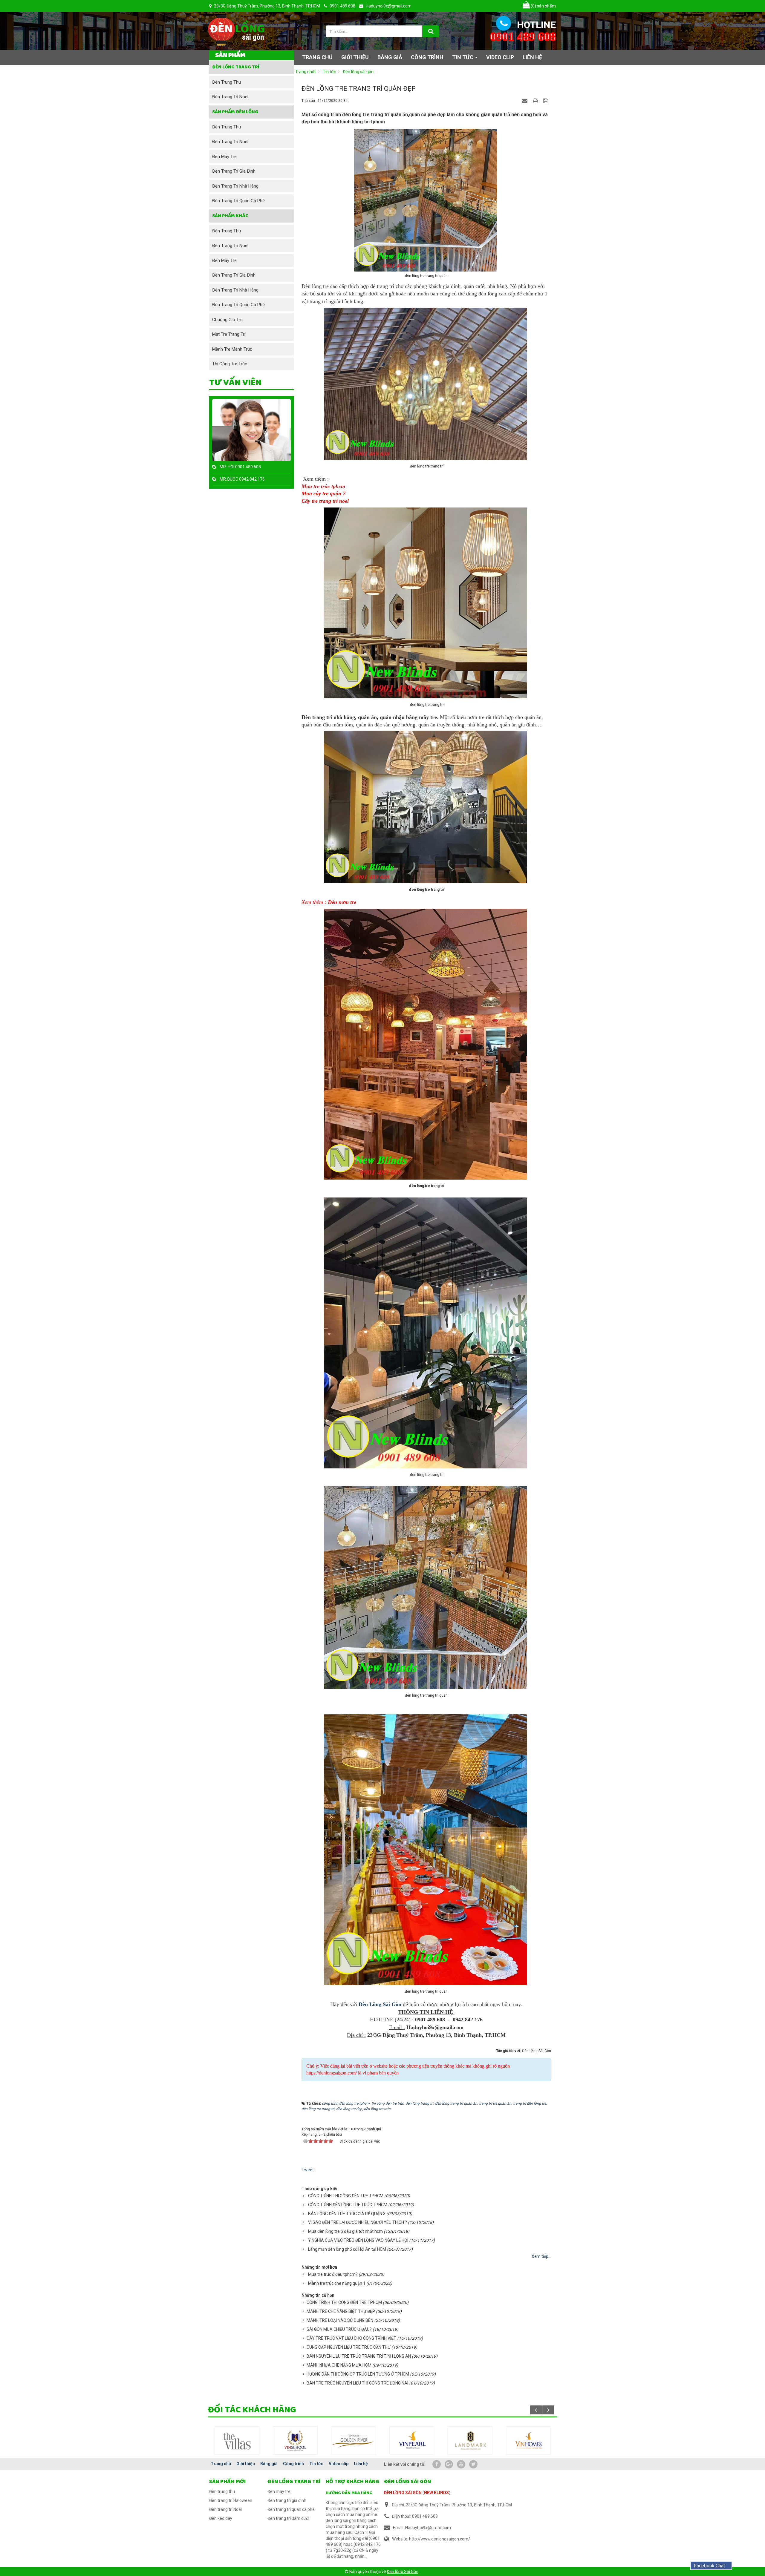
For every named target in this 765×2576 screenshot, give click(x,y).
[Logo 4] (470, 2440)
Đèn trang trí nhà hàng (235, 186)
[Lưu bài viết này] (546, 100)
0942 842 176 (252, 479)
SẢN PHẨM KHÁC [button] (230, 216)
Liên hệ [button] (532, 57)
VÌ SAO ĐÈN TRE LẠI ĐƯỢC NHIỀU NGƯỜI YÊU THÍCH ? (358, 2222)
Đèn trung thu (227, 82)
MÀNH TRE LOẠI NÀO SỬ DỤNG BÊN (340, 2320)
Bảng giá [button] (390, 57)
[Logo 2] (354, 2440)
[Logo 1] (295, 2440)
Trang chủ (221, 2464)
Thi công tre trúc (230, 364)
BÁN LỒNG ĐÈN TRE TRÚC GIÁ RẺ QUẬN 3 (347, 2214)
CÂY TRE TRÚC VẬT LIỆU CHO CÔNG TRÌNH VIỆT (351, 2338)
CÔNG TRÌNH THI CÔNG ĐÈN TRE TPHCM (346, 2196)
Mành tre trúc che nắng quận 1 (337, 2283)
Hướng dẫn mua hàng (349, 2493)
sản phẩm (543, 6)
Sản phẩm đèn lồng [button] (235, 112)
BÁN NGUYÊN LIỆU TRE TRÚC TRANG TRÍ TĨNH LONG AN (359, 2356)
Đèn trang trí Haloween (231, 2500)
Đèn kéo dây (221, 2518)
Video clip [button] (500, 57)
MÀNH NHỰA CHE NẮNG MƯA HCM (339, 2365)
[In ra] (536, 100)
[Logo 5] (528, 2440)
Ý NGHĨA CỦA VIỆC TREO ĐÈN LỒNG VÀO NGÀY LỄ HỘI (358, 2240)
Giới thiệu (246, 2464)
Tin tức (316, 2464)
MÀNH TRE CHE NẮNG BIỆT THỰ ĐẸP (341, 2311)
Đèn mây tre (224, 157)
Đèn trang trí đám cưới (288, 2518)
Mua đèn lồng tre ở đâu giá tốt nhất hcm (345, 2231)
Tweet (308, 2170)
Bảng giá (269, 2464)
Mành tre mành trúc (232, 349)
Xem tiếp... (541, 2256)
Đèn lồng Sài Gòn (403, 2572)
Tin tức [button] (463, 57)
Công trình (293, 2464)
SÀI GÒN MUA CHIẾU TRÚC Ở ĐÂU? (339, 2329)
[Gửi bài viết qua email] (525, 100)
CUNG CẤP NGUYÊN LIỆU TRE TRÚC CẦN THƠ (349, 2347)
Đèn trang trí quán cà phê (238, 201)
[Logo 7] (237, 2440)
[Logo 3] (412, 2440)
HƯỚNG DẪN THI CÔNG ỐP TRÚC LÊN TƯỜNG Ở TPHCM (358, 2374)
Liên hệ (361, 2464)
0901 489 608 (248, 467)
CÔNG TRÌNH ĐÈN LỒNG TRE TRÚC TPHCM (348, 2205)
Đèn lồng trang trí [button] (236, 67)
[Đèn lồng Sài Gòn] (236, 30)
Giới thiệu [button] (355, 57)
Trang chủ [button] (317, 57)
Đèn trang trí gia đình (234, 171)
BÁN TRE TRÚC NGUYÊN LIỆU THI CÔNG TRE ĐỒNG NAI (357, 2383)
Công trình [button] (427, 57)
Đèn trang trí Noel (230, 97)
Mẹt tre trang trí (229, 334)
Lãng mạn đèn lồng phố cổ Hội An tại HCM (347, 2249)
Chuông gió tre (227, 320)
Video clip (339, 2464)
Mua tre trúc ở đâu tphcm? (333, 2274)
